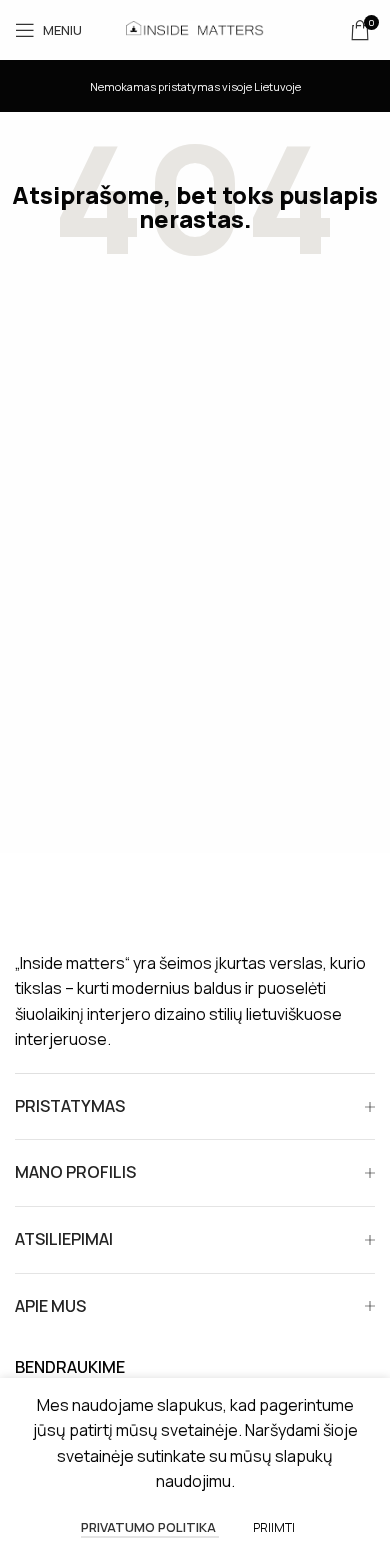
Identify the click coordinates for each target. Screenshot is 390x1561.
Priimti (274, 1527)
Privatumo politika (150, 1527)
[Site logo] (195, 28)
